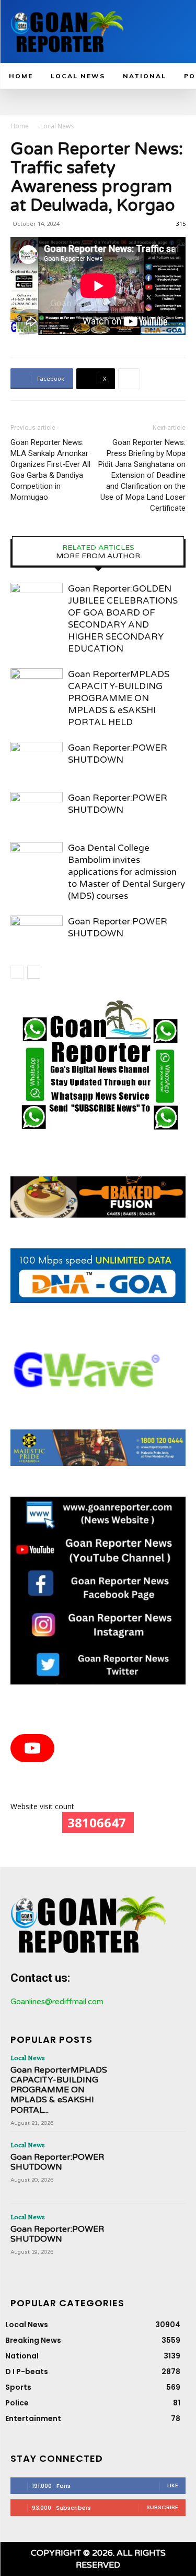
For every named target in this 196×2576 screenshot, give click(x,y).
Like (173, 2485)
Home (20, 126)
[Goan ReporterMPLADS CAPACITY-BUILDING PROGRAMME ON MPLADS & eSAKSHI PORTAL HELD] (37, 686)
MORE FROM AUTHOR (98, 556)
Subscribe (162, 2507)
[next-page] (34, 972)
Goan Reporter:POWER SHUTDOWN (57, 2162)
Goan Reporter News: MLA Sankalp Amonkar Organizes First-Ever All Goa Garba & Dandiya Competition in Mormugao (50, 470)
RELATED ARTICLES (98, 548)
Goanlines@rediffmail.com (57, 2002)
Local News (57, 126)
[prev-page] (17, 972)
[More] (129, 379)
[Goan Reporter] (67, 32)
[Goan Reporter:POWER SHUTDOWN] (37, 760)
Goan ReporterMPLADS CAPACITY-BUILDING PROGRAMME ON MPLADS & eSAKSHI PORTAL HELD (119, 698)
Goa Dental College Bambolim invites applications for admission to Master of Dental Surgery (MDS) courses (126, 872)
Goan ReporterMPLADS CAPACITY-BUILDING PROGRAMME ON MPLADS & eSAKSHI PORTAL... (59, 2090)
